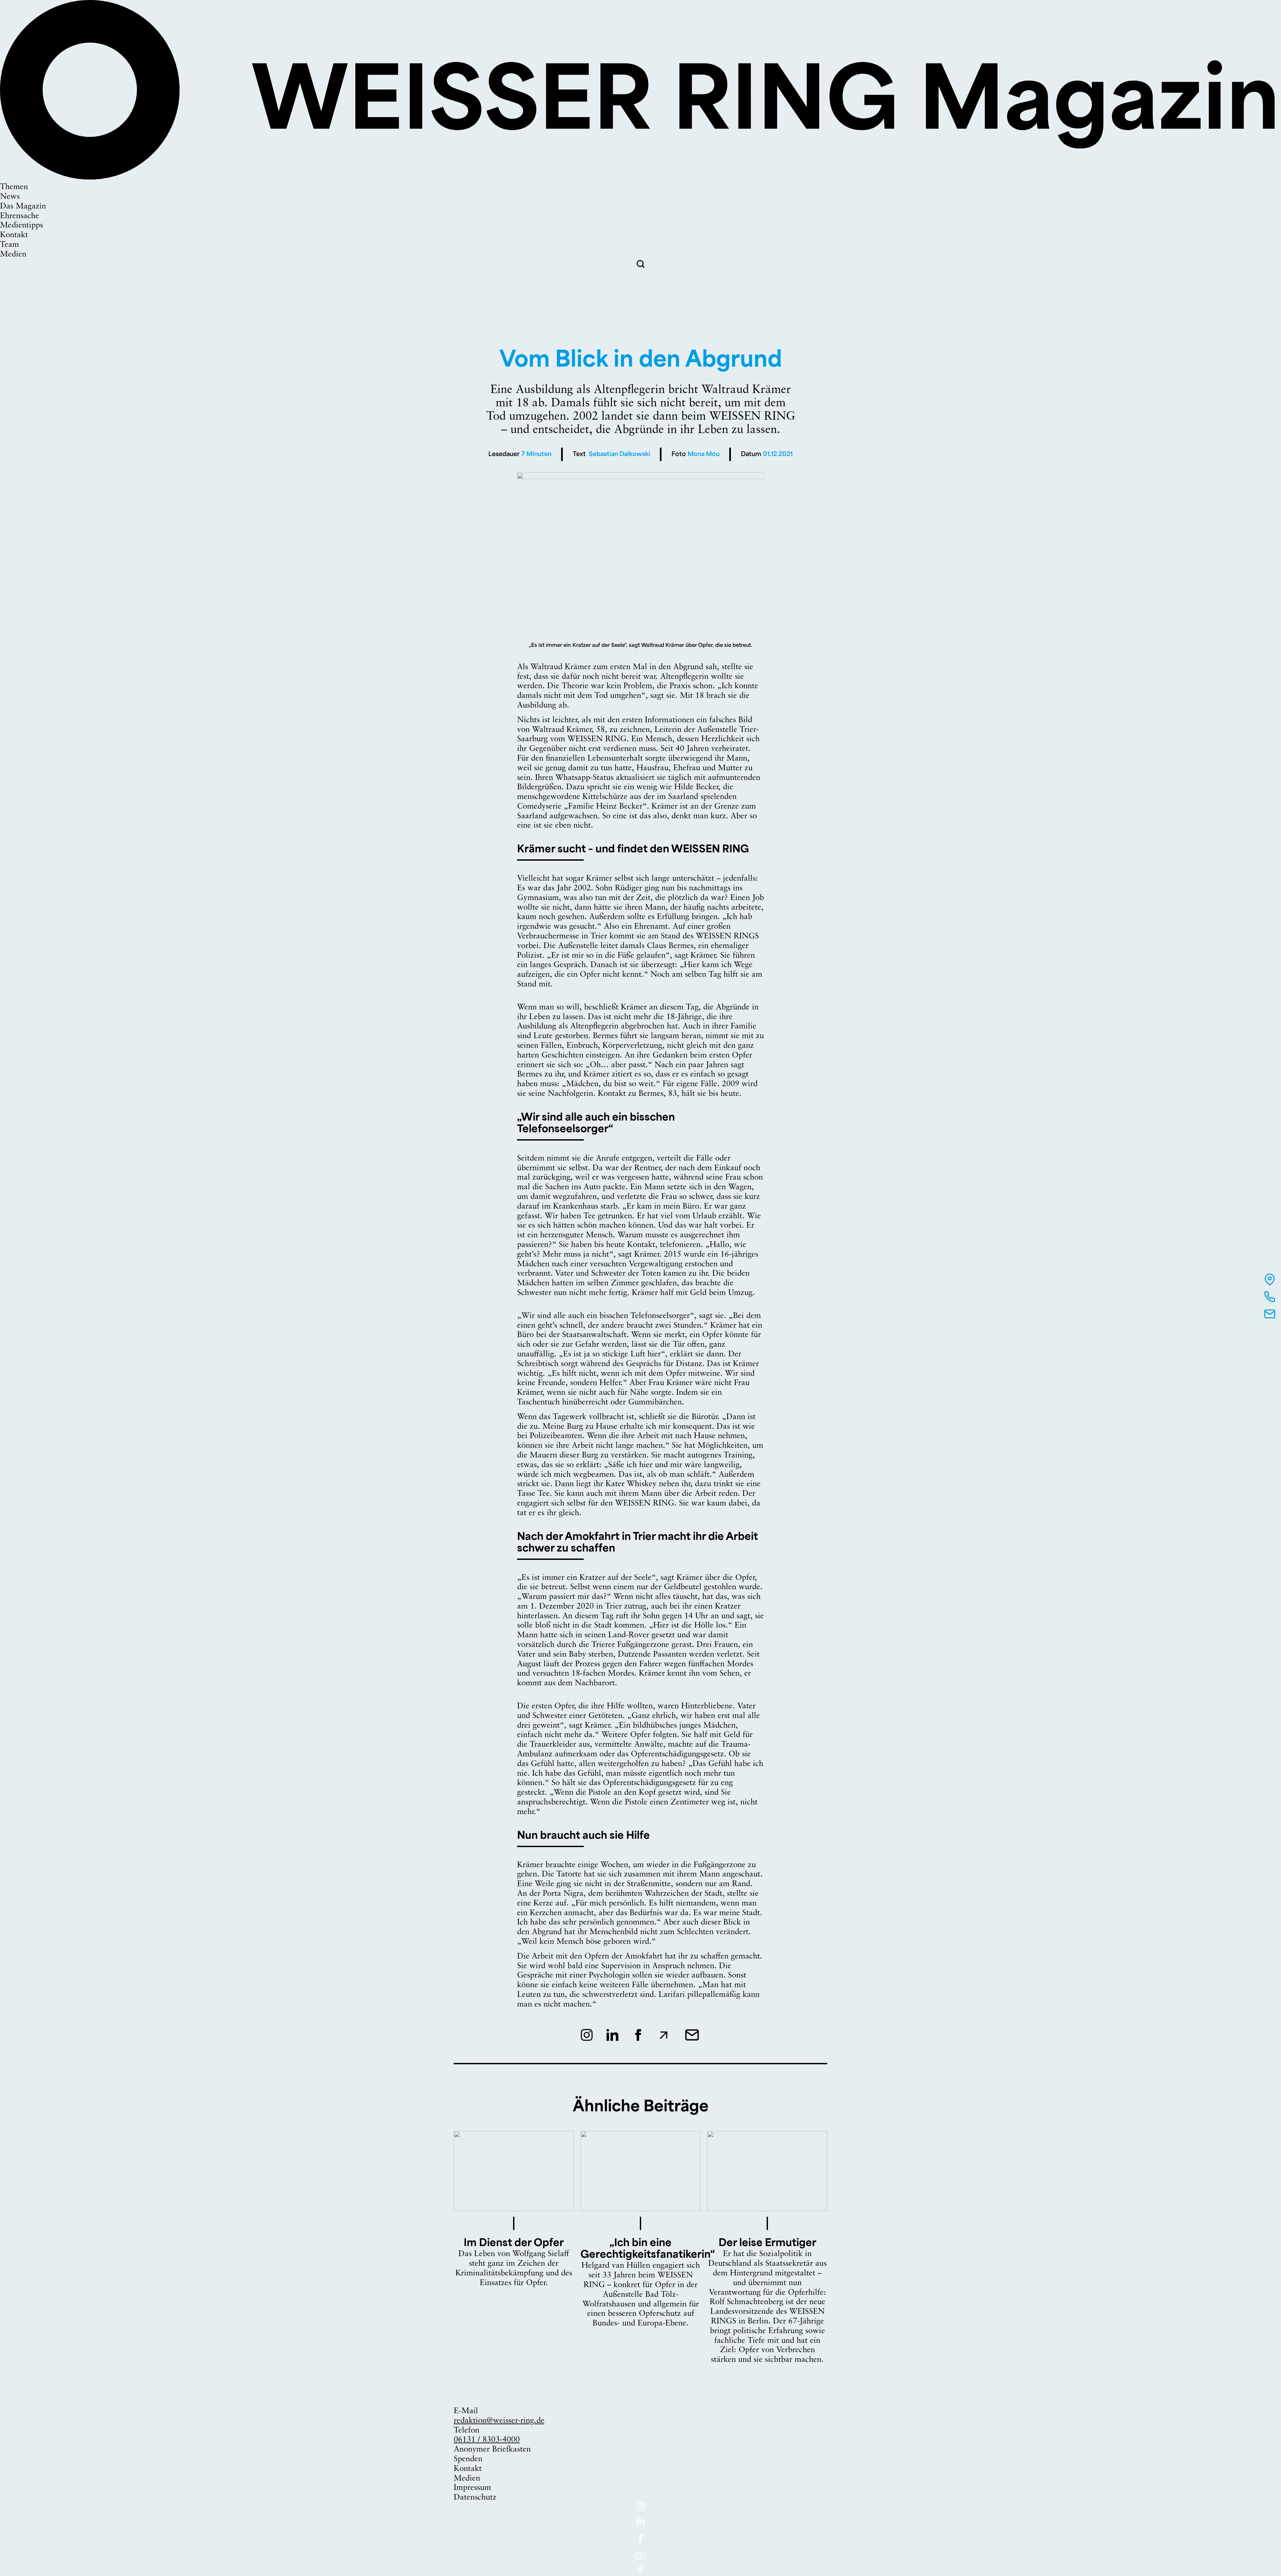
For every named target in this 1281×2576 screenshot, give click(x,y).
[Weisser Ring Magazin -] (640, 177)
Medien (467, 2479)
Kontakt (468, 2469)
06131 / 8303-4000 (487, 2440)
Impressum (472, 2488)
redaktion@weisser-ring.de (499, 2421)
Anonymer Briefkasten (492, 2450)
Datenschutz (475, 2498)
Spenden (468, 2459)
